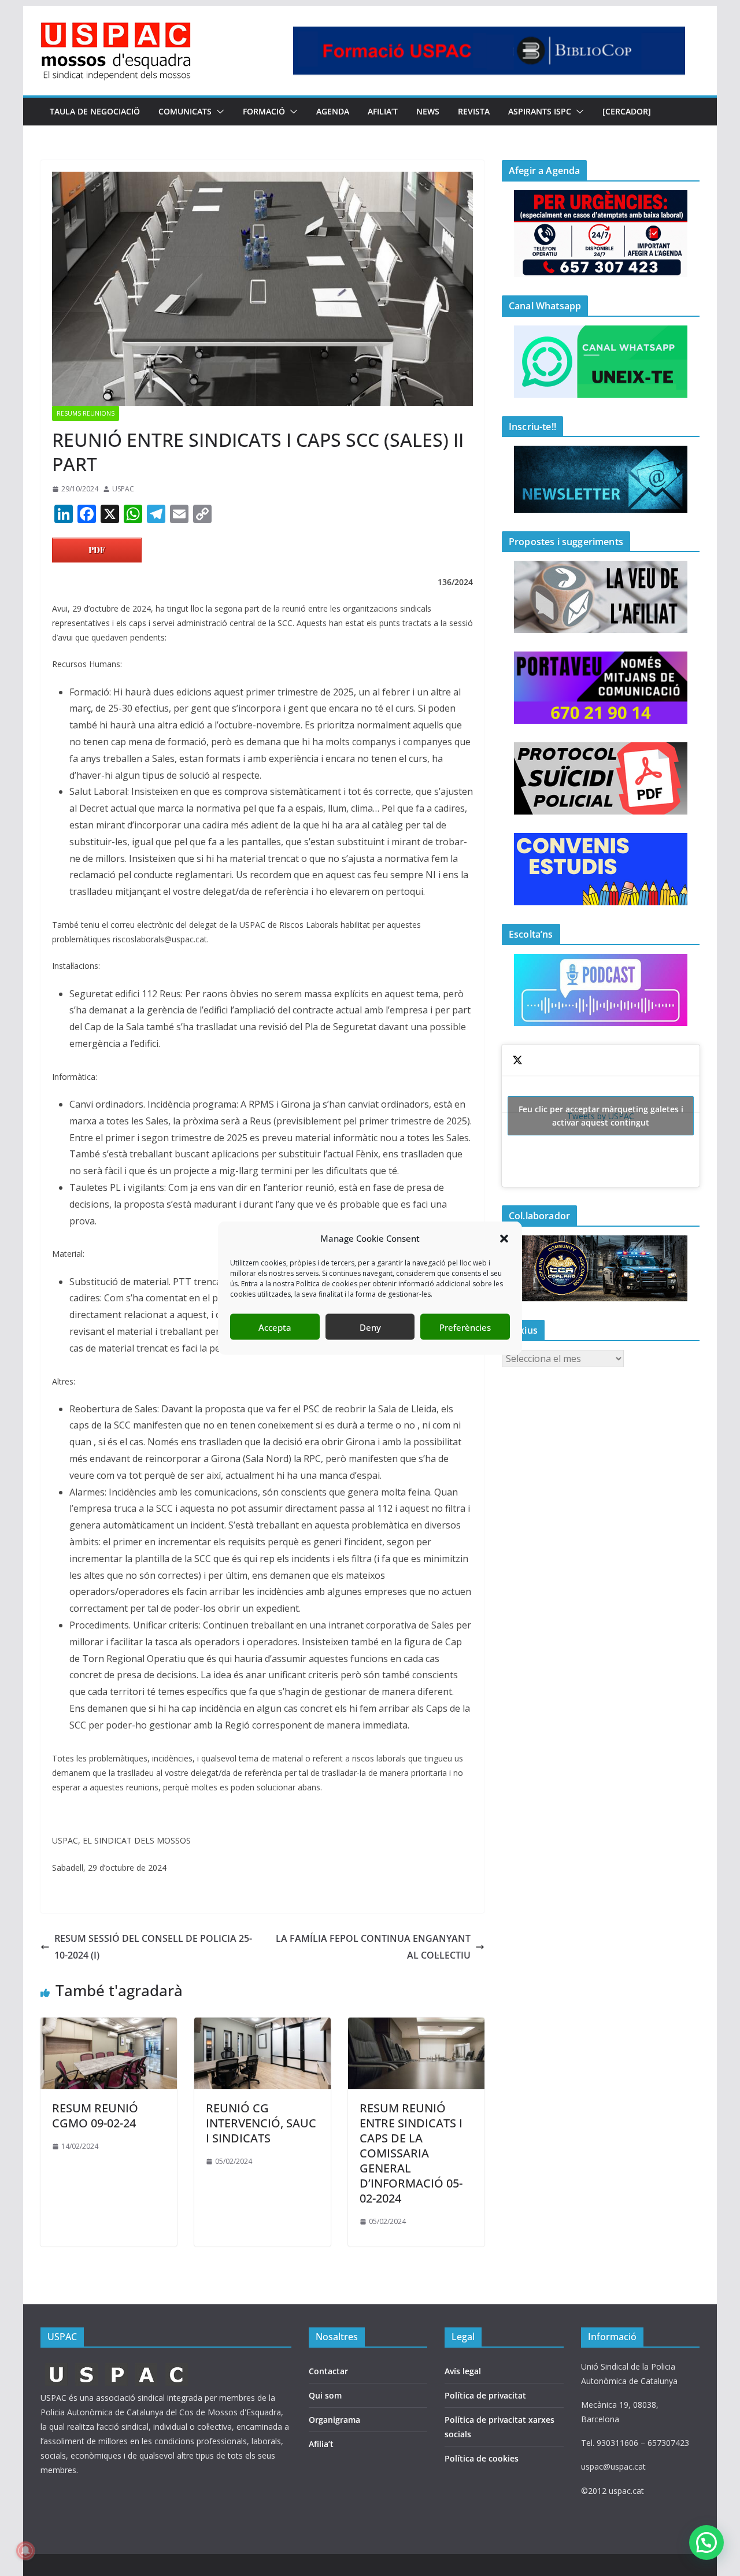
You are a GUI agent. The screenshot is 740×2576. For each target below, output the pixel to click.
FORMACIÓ (264, 111)
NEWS (428, 111)
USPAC (123, 489)
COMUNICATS (185, 111)
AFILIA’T (383, 111)
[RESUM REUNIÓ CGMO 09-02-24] (109, 2026)
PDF (97, 550)
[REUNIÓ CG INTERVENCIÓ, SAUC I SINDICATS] (262, 2026)
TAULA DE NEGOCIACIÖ (95, 111)
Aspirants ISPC (540, 111)
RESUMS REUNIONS (86, 413)
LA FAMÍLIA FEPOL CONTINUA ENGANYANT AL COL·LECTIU (373, 1947)
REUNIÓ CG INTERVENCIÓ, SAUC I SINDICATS (261, 2123)
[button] (504, 1238)
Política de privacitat (485, 2395)
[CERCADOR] (627, 111)
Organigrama (334, 2420)
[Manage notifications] (25, 2551)
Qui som (325, 2395)
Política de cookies (482, 2458)
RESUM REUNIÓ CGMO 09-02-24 (95, 2116)
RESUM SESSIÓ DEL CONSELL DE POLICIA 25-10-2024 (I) (153, 1947)
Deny (370, 1327)
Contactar (328, 2371)
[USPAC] (117, 2366)
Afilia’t (321, 2444)
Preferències (465, 1327)
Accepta (275, 1327)
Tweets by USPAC (601, 1116)
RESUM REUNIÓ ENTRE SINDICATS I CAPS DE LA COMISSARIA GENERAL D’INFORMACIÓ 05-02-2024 (411, 2153)
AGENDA (333, 111)
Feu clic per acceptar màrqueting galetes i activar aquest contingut (601, 1116)
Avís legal (463, 2371)
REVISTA (474, 111)
